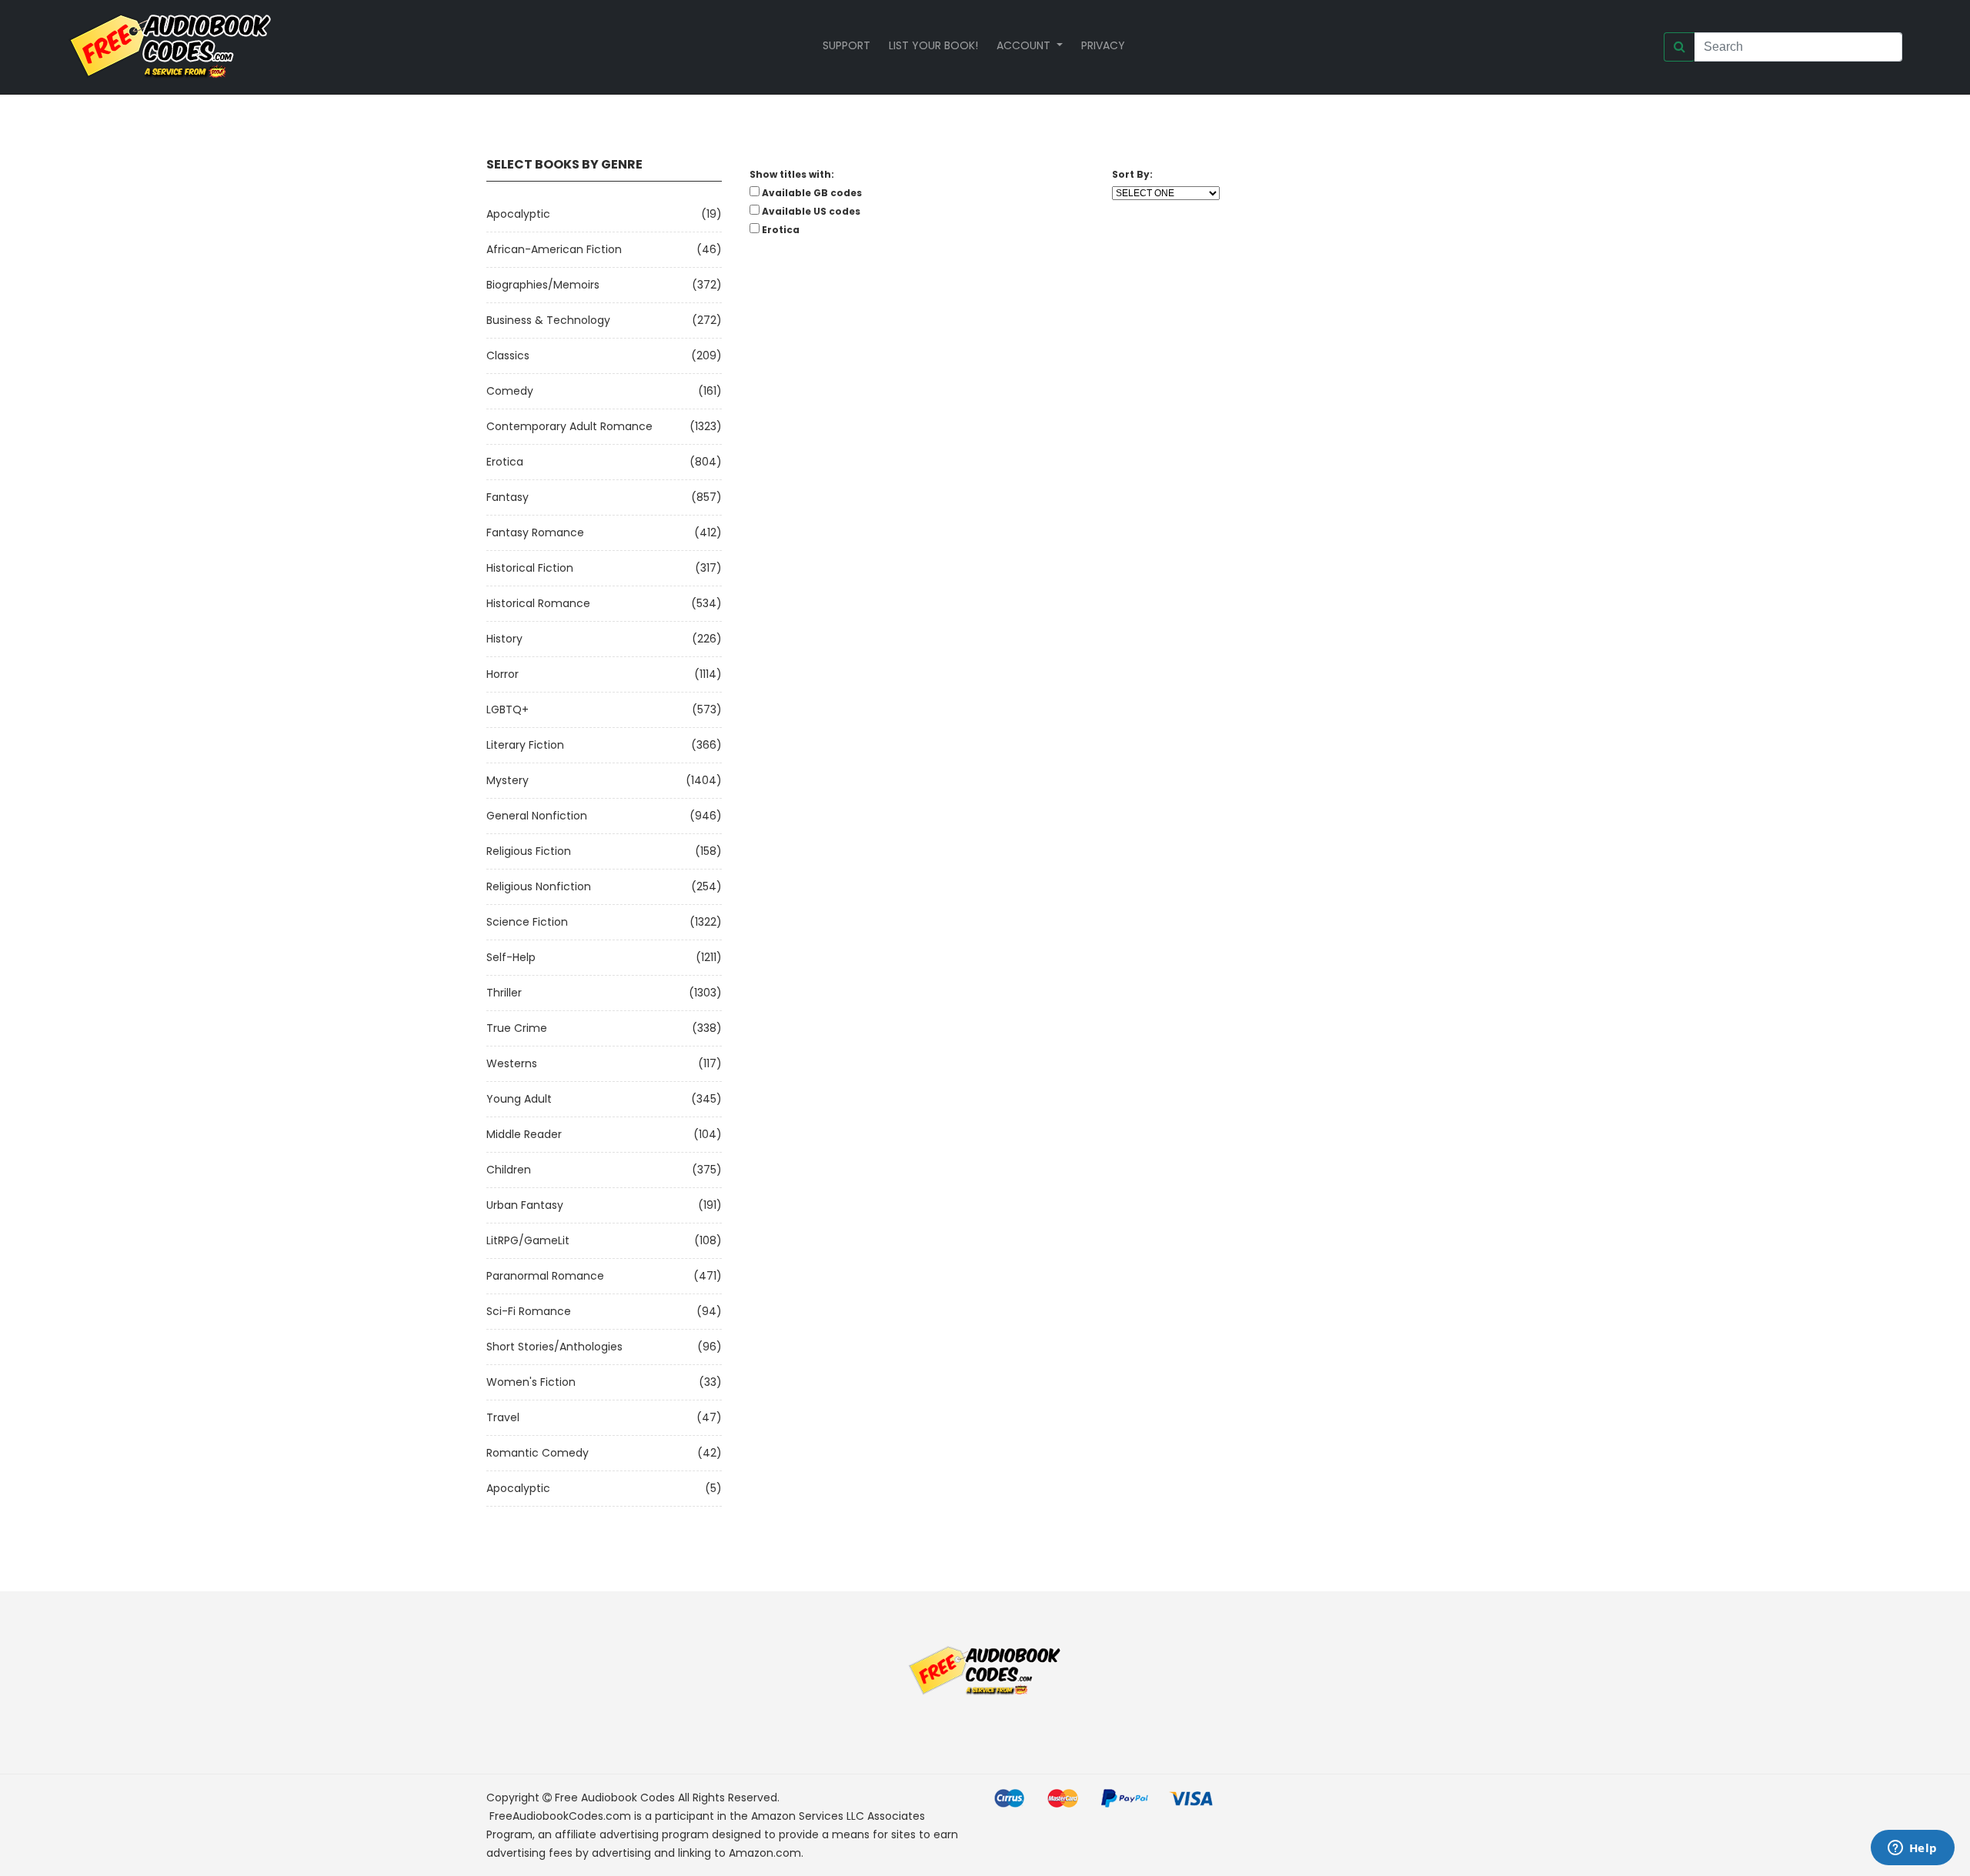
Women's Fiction (531, 1382)
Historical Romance (538, 603)
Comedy (510, 391)
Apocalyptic (518, 214)
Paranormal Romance (545, 1276)
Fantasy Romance (535, 532)
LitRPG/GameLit (528, 1240)
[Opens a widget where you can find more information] (1912, 1849)
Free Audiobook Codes (615, 1798)
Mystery (508, 780)
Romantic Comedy (538, 1453)
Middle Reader (524, 1134)
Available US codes (811, 211)
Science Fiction (527, 922)
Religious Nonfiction (539, 886)
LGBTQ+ (508, 709)
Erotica (505, 462)
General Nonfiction (537, 816)
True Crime (517, 1028)
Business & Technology (548, 320)
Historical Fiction (530, 568)
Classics (508, 356)
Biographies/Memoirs (543, 285)
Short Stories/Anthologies (554, 1347)
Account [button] (1025, 45)
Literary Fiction (525, 745)
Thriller (504, 993)
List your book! (933, 45)
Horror (503, 674)
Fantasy (508, 497)
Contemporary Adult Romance (569, 426)
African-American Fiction (554, 249)
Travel (503, 1417)
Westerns (512, 1063)
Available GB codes (812, 193)
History (504, 639)
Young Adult (519, 1099)
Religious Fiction (529, 851)
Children (509, 1170)
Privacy (1103, 45)
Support (846, 45)
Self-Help (511, 957)
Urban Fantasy (525, 1205)
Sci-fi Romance (529, 1311)
